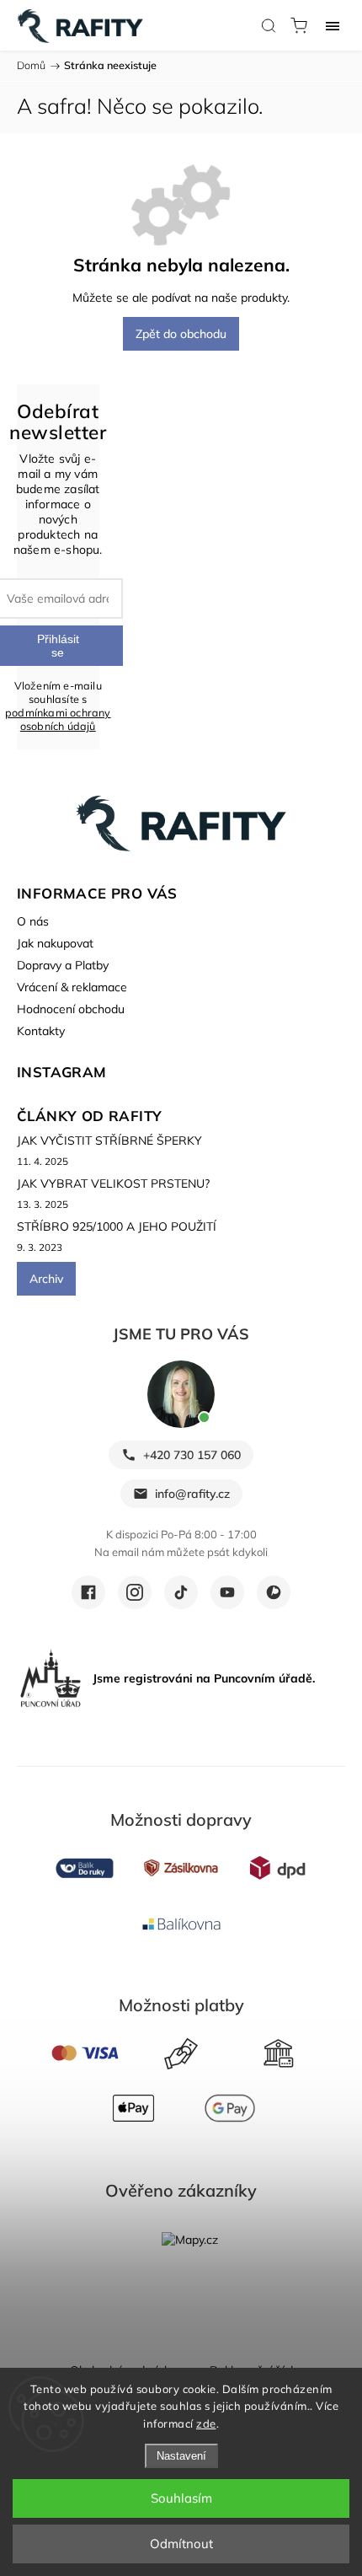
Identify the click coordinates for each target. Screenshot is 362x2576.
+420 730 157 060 (192, 1455)
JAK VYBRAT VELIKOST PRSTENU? (113, 1183)
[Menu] (333, 25)
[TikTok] (181, 1592)
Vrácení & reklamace (72, 987)
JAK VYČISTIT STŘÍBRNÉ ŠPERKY (109, 1140)
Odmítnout (181, 2544)
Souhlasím (181, 2498)
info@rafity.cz (192, 1494)
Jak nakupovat (55, 943)
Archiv (46, 1279)
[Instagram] (135, 1592)
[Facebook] (88, 1592)
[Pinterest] (274, 1592)
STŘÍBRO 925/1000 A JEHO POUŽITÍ (117, 1226)
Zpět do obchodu (181, 334)
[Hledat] (269, 25)
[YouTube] (227, 1592)
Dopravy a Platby (63, 965)
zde (206, 2423)
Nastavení (181, 2456)
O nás (33, 921)
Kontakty (41, 1031)
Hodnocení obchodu (71, 1009)
